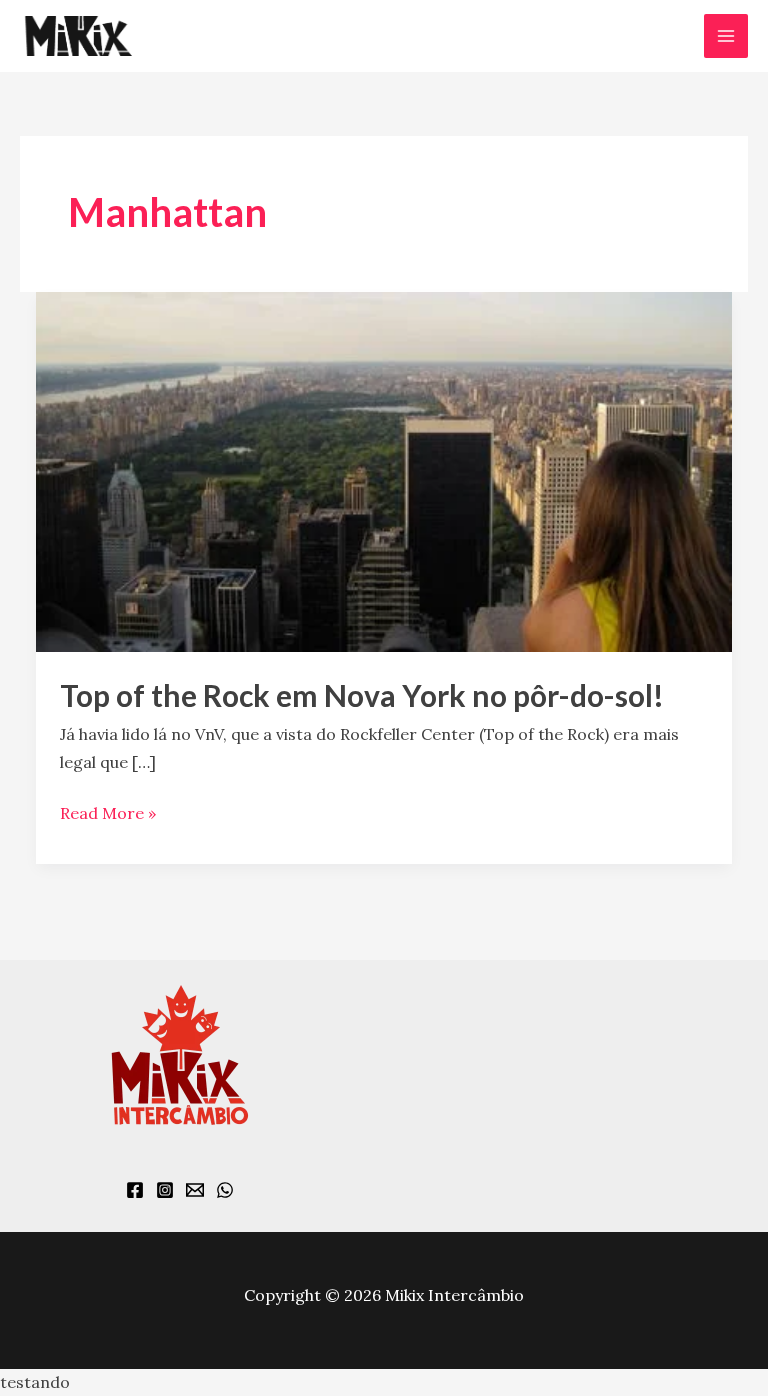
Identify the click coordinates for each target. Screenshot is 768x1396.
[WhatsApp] (225, 1190)
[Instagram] (165, 1190)
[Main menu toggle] (726, 36)
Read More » (108, 811)
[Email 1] (195, 1190)
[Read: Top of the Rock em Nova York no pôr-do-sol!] (384, 470)
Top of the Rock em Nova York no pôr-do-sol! (362, 695)
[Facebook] (135, 1190)
